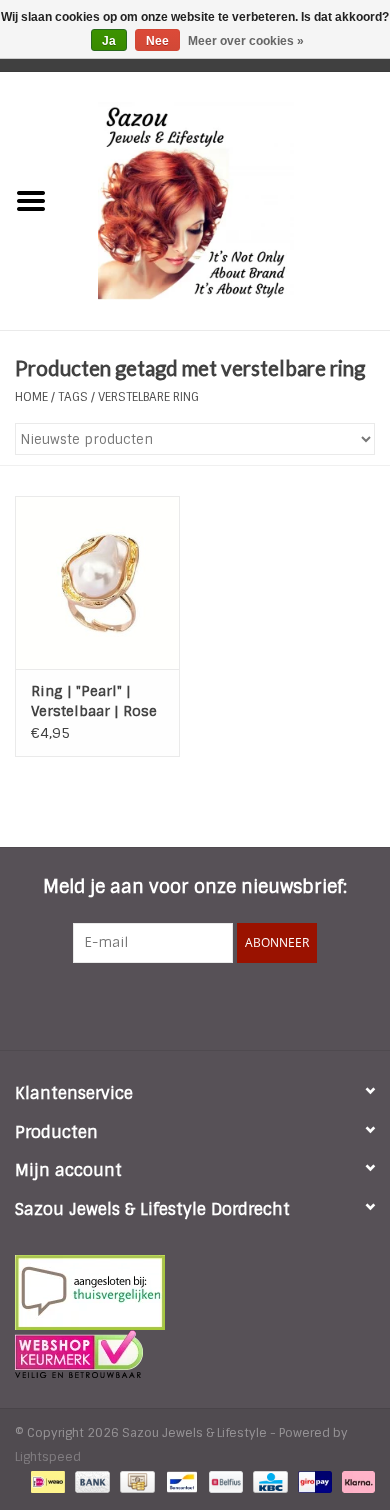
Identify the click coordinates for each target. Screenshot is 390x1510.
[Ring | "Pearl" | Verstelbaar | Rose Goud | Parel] (97, 582)
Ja (109, 41)
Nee (157, 41)
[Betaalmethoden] (46, 1482)
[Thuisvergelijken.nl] (195, 1292)
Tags (73, 397)
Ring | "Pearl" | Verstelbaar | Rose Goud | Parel (94, 701)
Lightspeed (48, 1457)
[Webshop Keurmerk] (195, 1354)
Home (31, 397)
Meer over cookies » (246, 41)
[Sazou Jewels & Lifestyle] (226, 200)
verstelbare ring (148, 397)
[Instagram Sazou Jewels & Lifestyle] (249, 1004)
